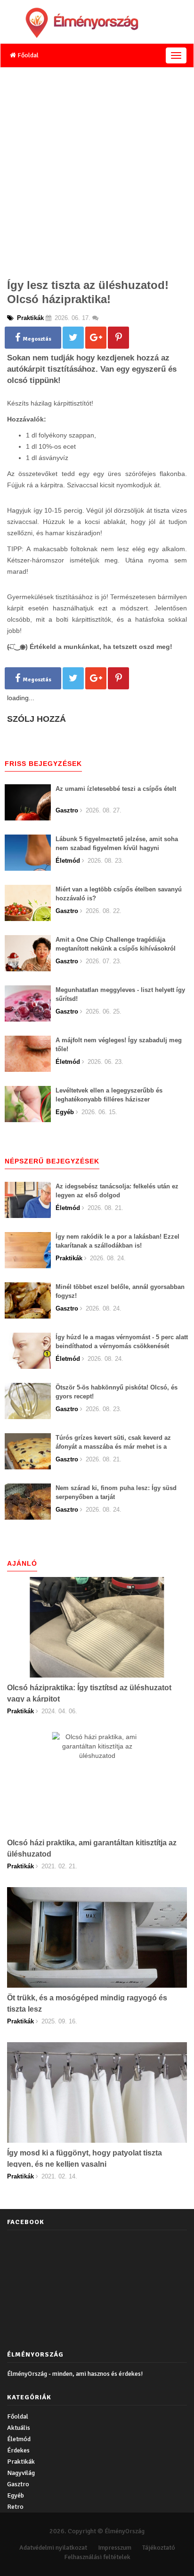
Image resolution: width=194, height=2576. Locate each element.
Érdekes (18, 2450)
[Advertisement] (97, 170)
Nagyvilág (21, 2473)
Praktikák (21, 2462)
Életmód (19, 2439)
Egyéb (16, 2495)
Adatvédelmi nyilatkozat (53, 2548)
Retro (15, 2507)
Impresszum (115, 2548)
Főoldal (27, 55)
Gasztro (18, 2484)
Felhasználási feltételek (97, 2557)
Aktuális (19, 2428)
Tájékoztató (159, 2548)
